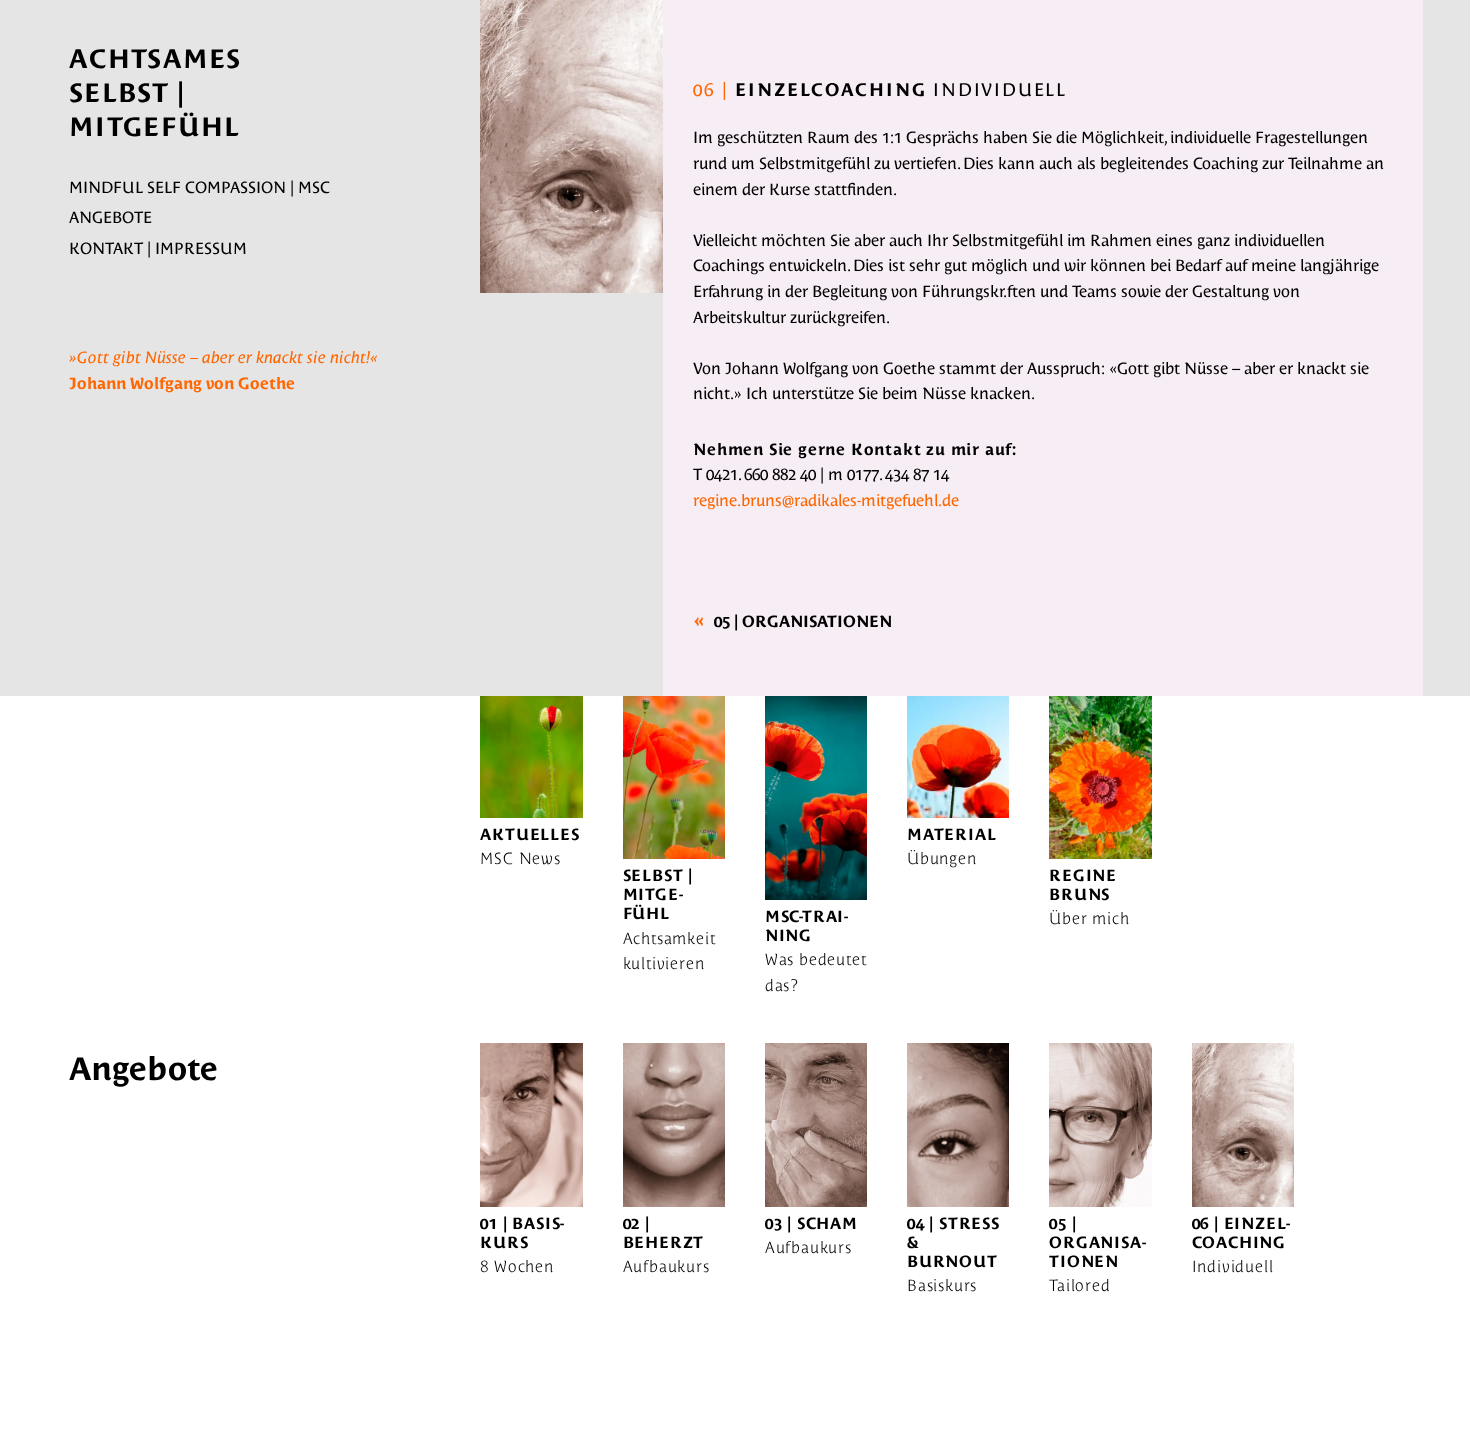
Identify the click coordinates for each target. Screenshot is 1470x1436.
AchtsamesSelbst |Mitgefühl (155, 93)
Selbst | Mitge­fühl (658, 894)
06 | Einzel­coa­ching (1241, 1233)
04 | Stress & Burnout (953, 1242)
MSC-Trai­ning (806, 926)
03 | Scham (811, 1223)
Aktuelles (529, 834)
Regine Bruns (1083, 885)
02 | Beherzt (664, 1233)
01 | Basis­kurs (522, 1233)
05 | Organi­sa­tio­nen (803, 621)
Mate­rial (951, 834)
